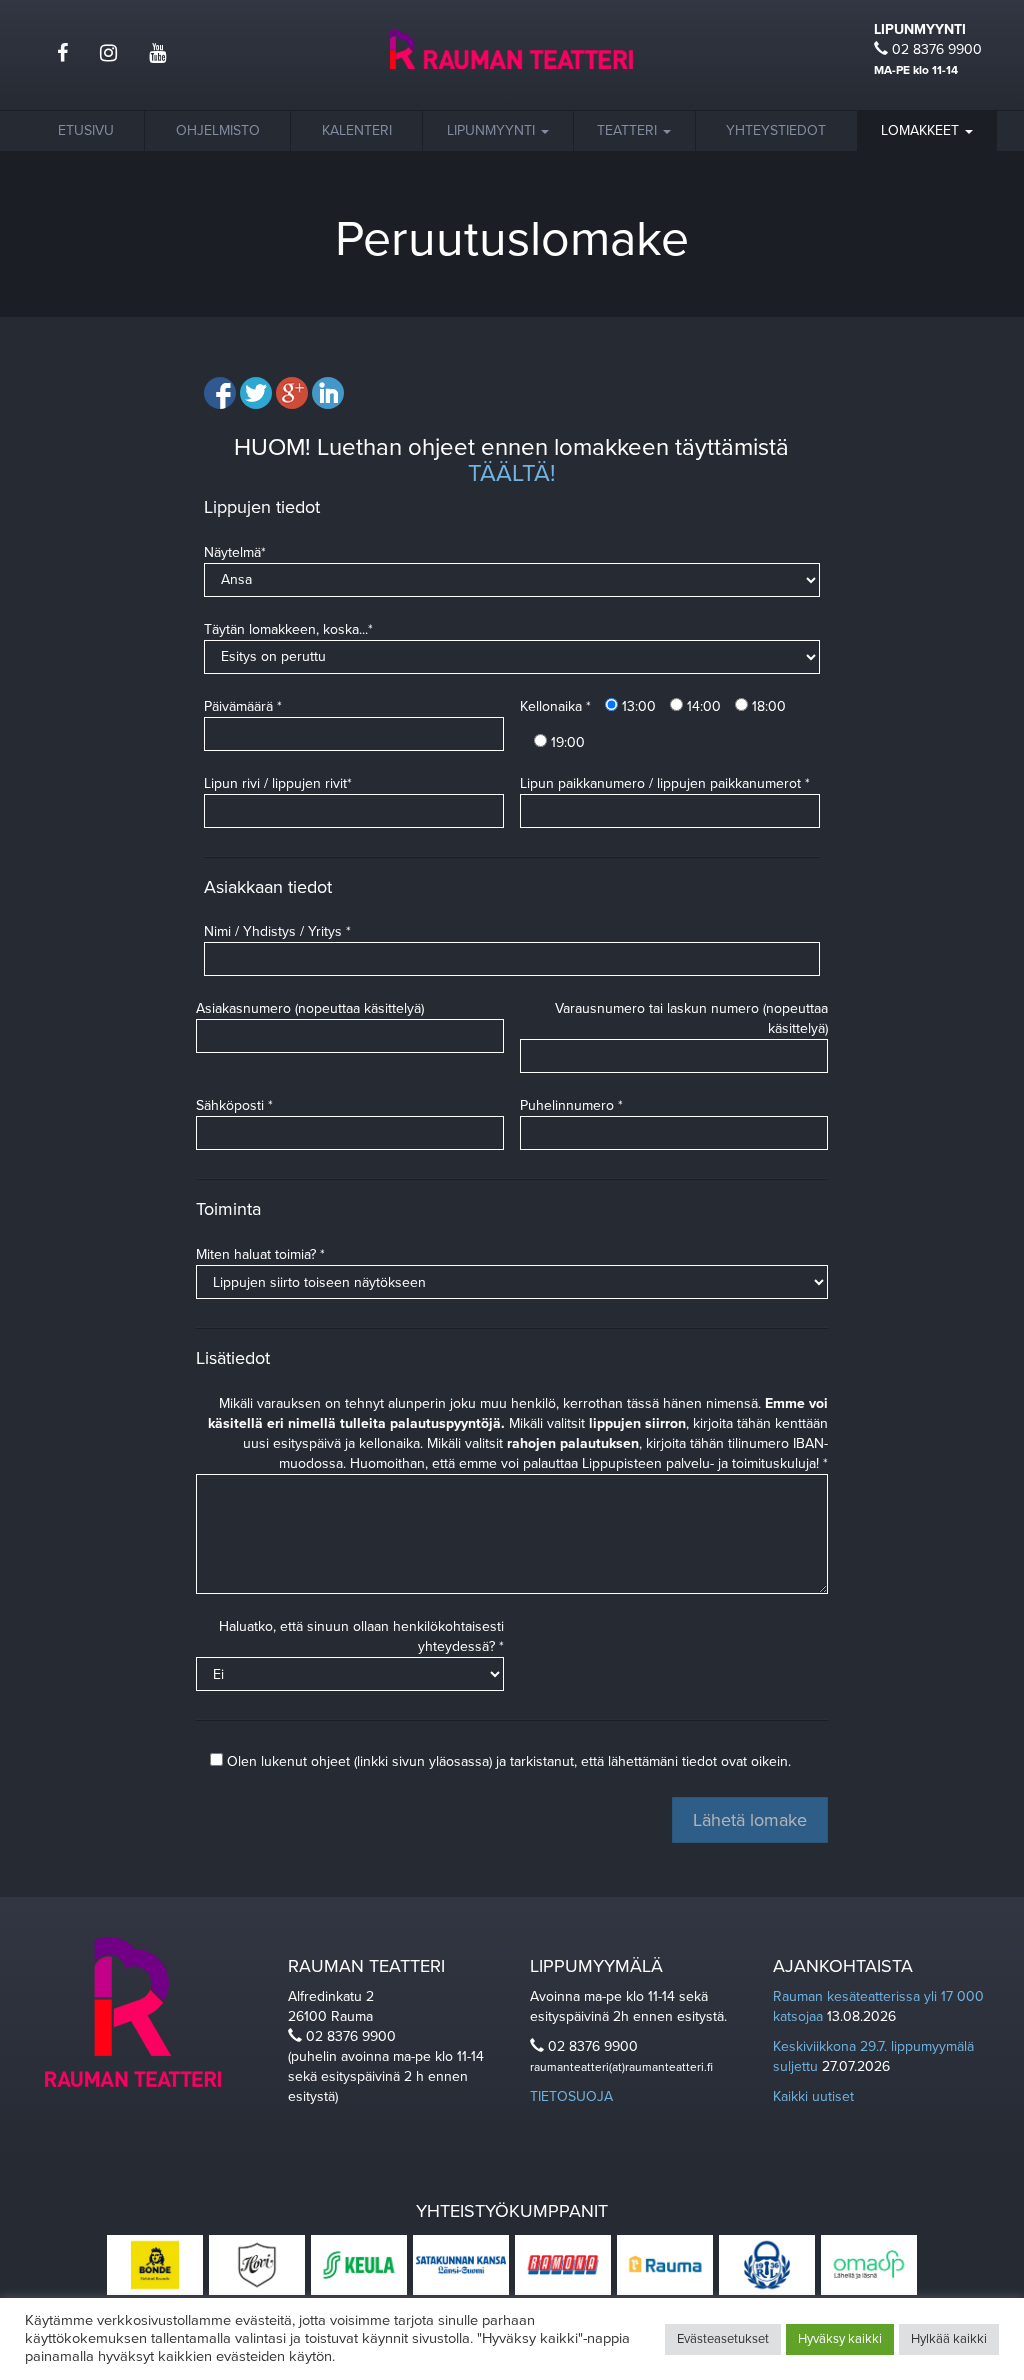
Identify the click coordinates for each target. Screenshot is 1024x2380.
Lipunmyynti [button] (493, 130)
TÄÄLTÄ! (512, 473)
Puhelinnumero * (571, 1105)
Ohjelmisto (218, 130)
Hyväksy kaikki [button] (840, 2339)
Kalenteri (357, 130)
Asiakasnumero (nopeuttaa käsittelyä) (310, 1008)
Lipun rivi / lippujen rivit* (278, 783)
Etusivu (86, 130)
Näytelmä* (235, 552)
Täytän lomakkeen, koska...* (288, 629)
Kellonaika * (555, 706)
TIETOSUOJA (571, 2096)
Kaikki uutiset (813, 2096)
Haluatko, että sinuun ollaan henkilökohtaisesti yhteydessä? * (361, 1636)
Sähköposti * (234, 1105)
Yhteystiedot (776, 130)
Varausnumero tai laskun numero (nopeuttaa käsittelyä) (691, 1018)
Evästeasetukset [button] (723, 2339)
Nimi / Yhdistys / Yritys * (277, 931)
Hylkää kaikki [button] (949, 2339)
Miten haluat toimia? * (260, 1254)
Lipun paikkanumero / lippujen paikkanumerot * (665, 783)
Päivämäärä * (243, 706)
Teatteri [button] (629, 130)
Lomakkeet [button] (922, 130)
